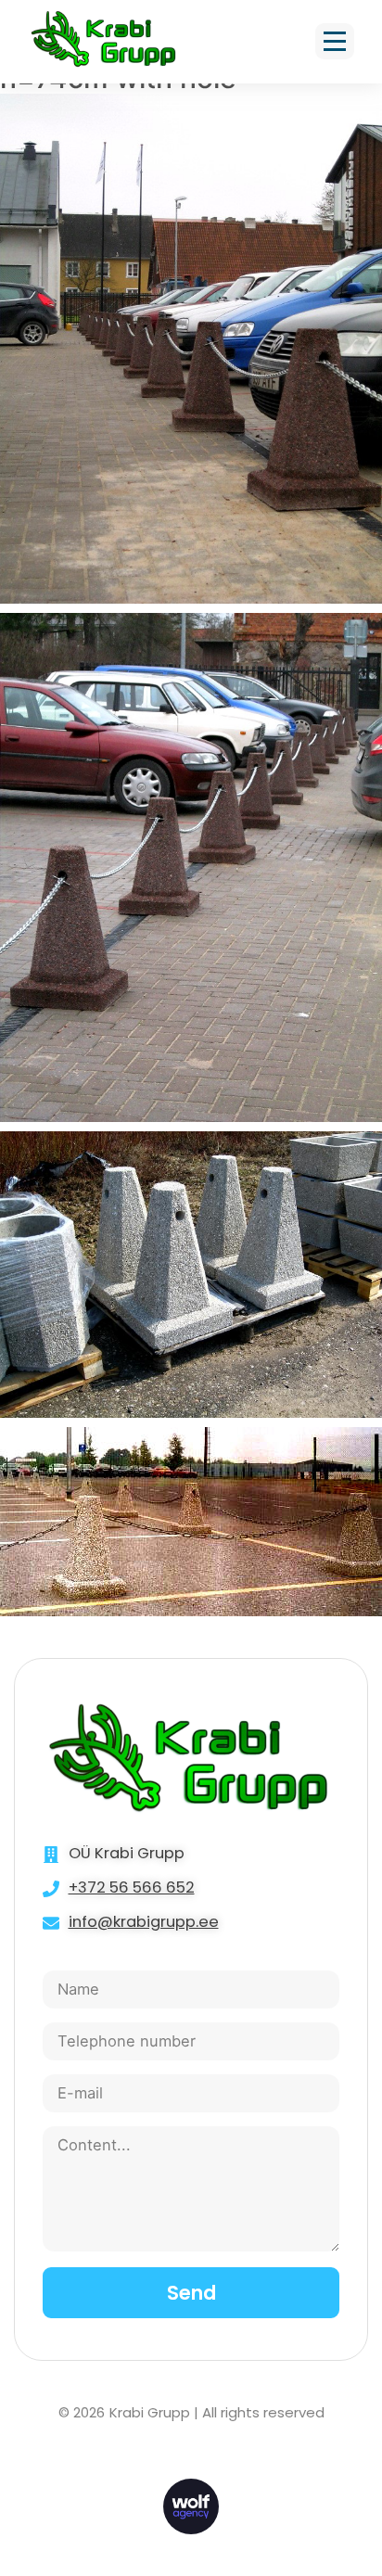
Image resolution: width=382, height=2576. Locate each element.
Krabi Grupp (150, 2412)
